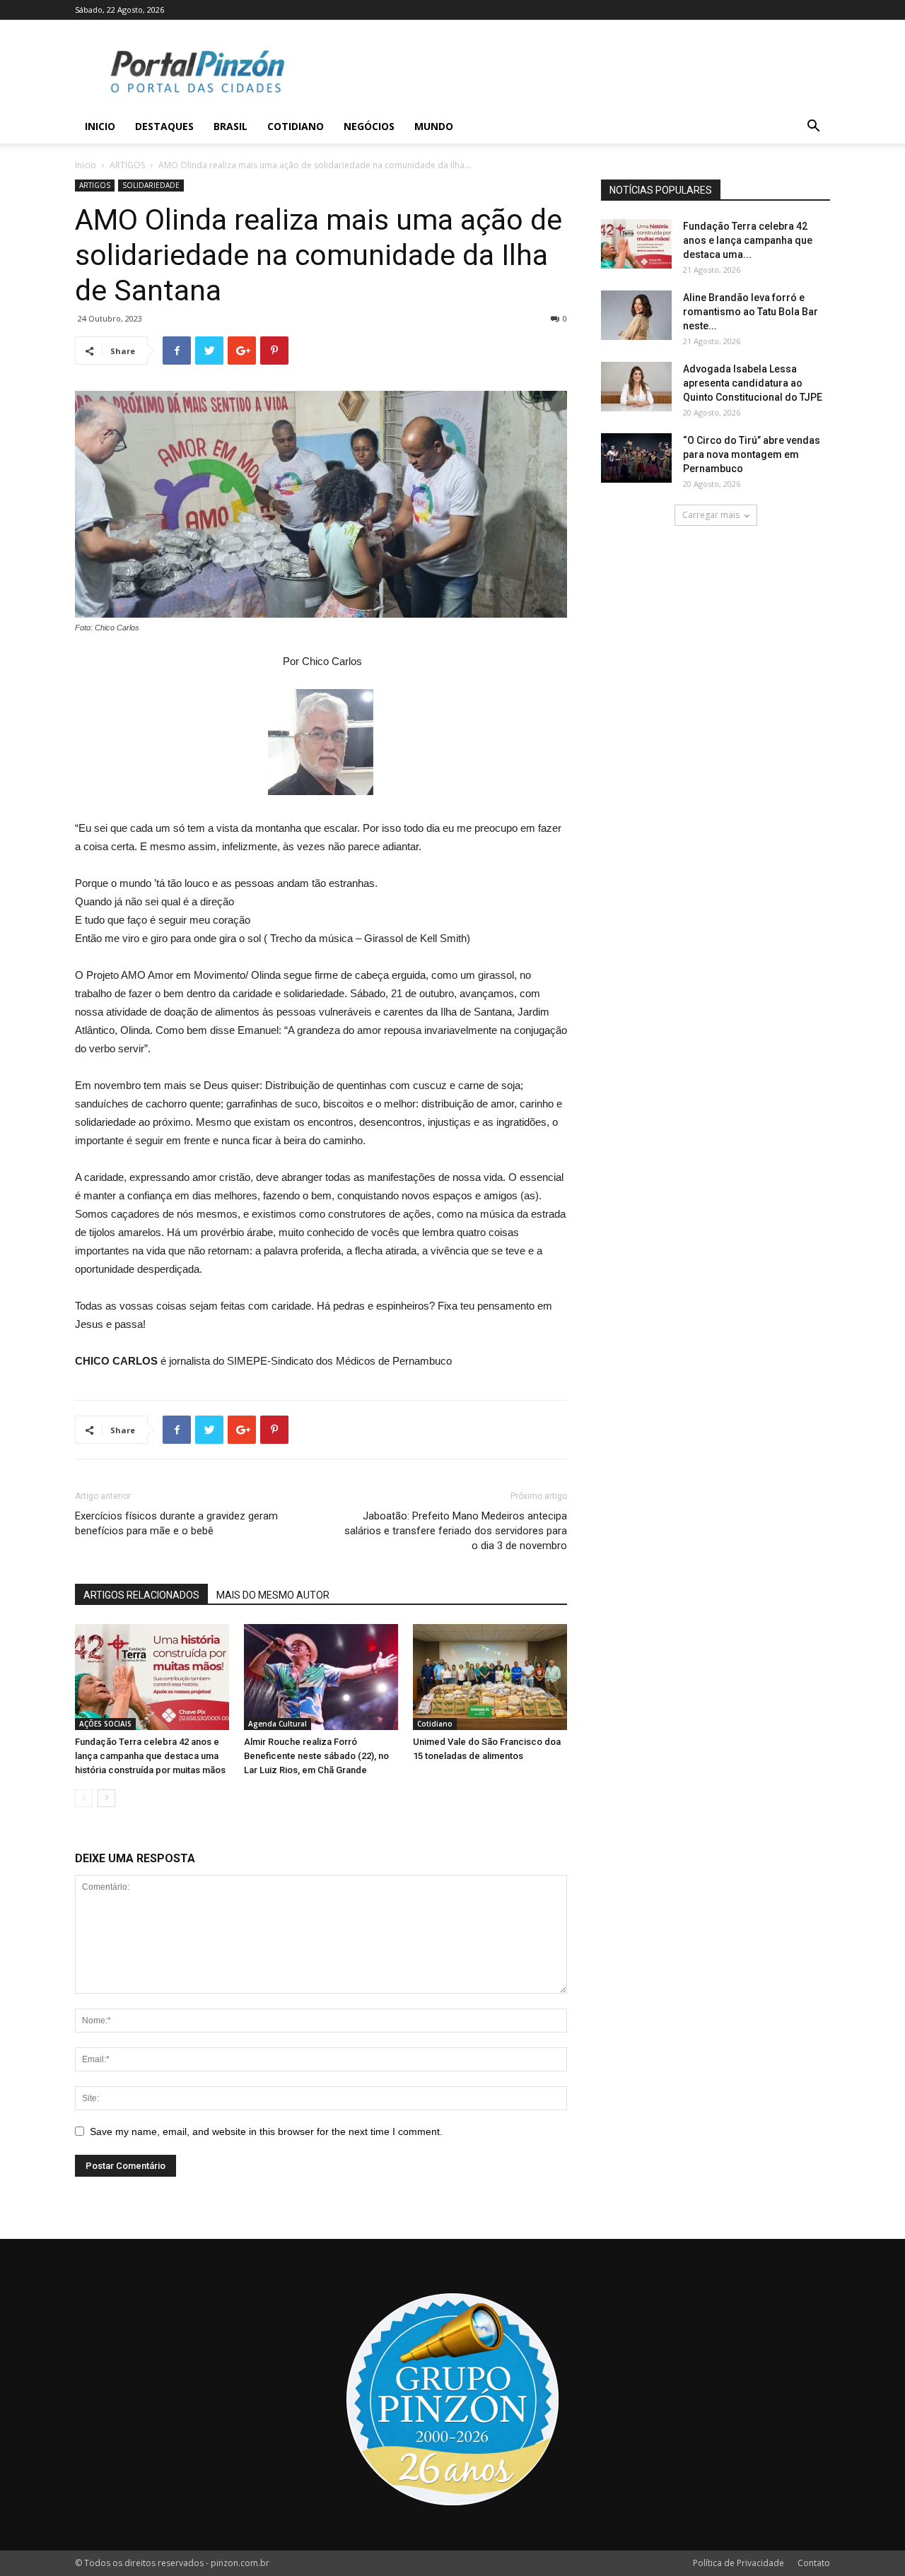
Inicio (100, 126)
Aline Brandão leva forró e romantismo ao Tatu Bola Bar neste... (751, 312)
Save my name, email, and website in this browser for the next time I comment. (266, 2131)
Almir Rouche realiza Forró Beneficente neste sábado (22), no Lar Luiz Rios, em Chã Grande (316, 1756)
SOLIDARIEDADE (151, 185)
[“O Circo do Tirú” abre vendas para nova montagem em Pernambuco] (636, 458)
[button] (813, 128)
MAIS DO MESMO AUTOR (273, 1595)
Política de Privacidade (738, 2563)
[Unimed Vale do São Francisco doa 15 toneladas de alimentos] (490, 1677)
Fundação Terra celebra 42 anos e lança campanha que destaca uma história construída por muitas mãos (150, 1756)
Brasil (230, 126)
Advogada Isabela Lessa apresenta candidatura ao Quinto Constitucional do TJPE (753, 383)
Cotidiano (296, 126)
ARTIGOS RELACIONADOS (141, 1595)
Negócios (369, 126)
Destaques (164, 126)
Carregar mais (711, 515)
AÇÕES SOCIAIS (105, 1724)
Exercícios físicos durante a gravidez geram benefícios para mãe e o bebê (176, 1523)
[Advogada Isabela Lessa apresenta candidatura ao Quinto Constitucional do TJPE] (636, 387)
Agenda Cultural (278, 1724)
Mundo (434, 126)
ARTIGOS (127, 165)
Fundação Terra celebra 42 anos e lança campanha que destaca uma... (748, 240)
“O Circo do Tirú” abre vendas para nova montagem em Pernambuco (752, 454)
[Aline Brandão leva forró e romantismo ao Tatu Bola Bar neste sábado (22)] (636, 315)
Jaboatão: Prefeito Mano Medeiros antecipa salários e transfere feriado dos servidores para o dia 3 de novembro (456, 1531)
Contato (814, 2563)
